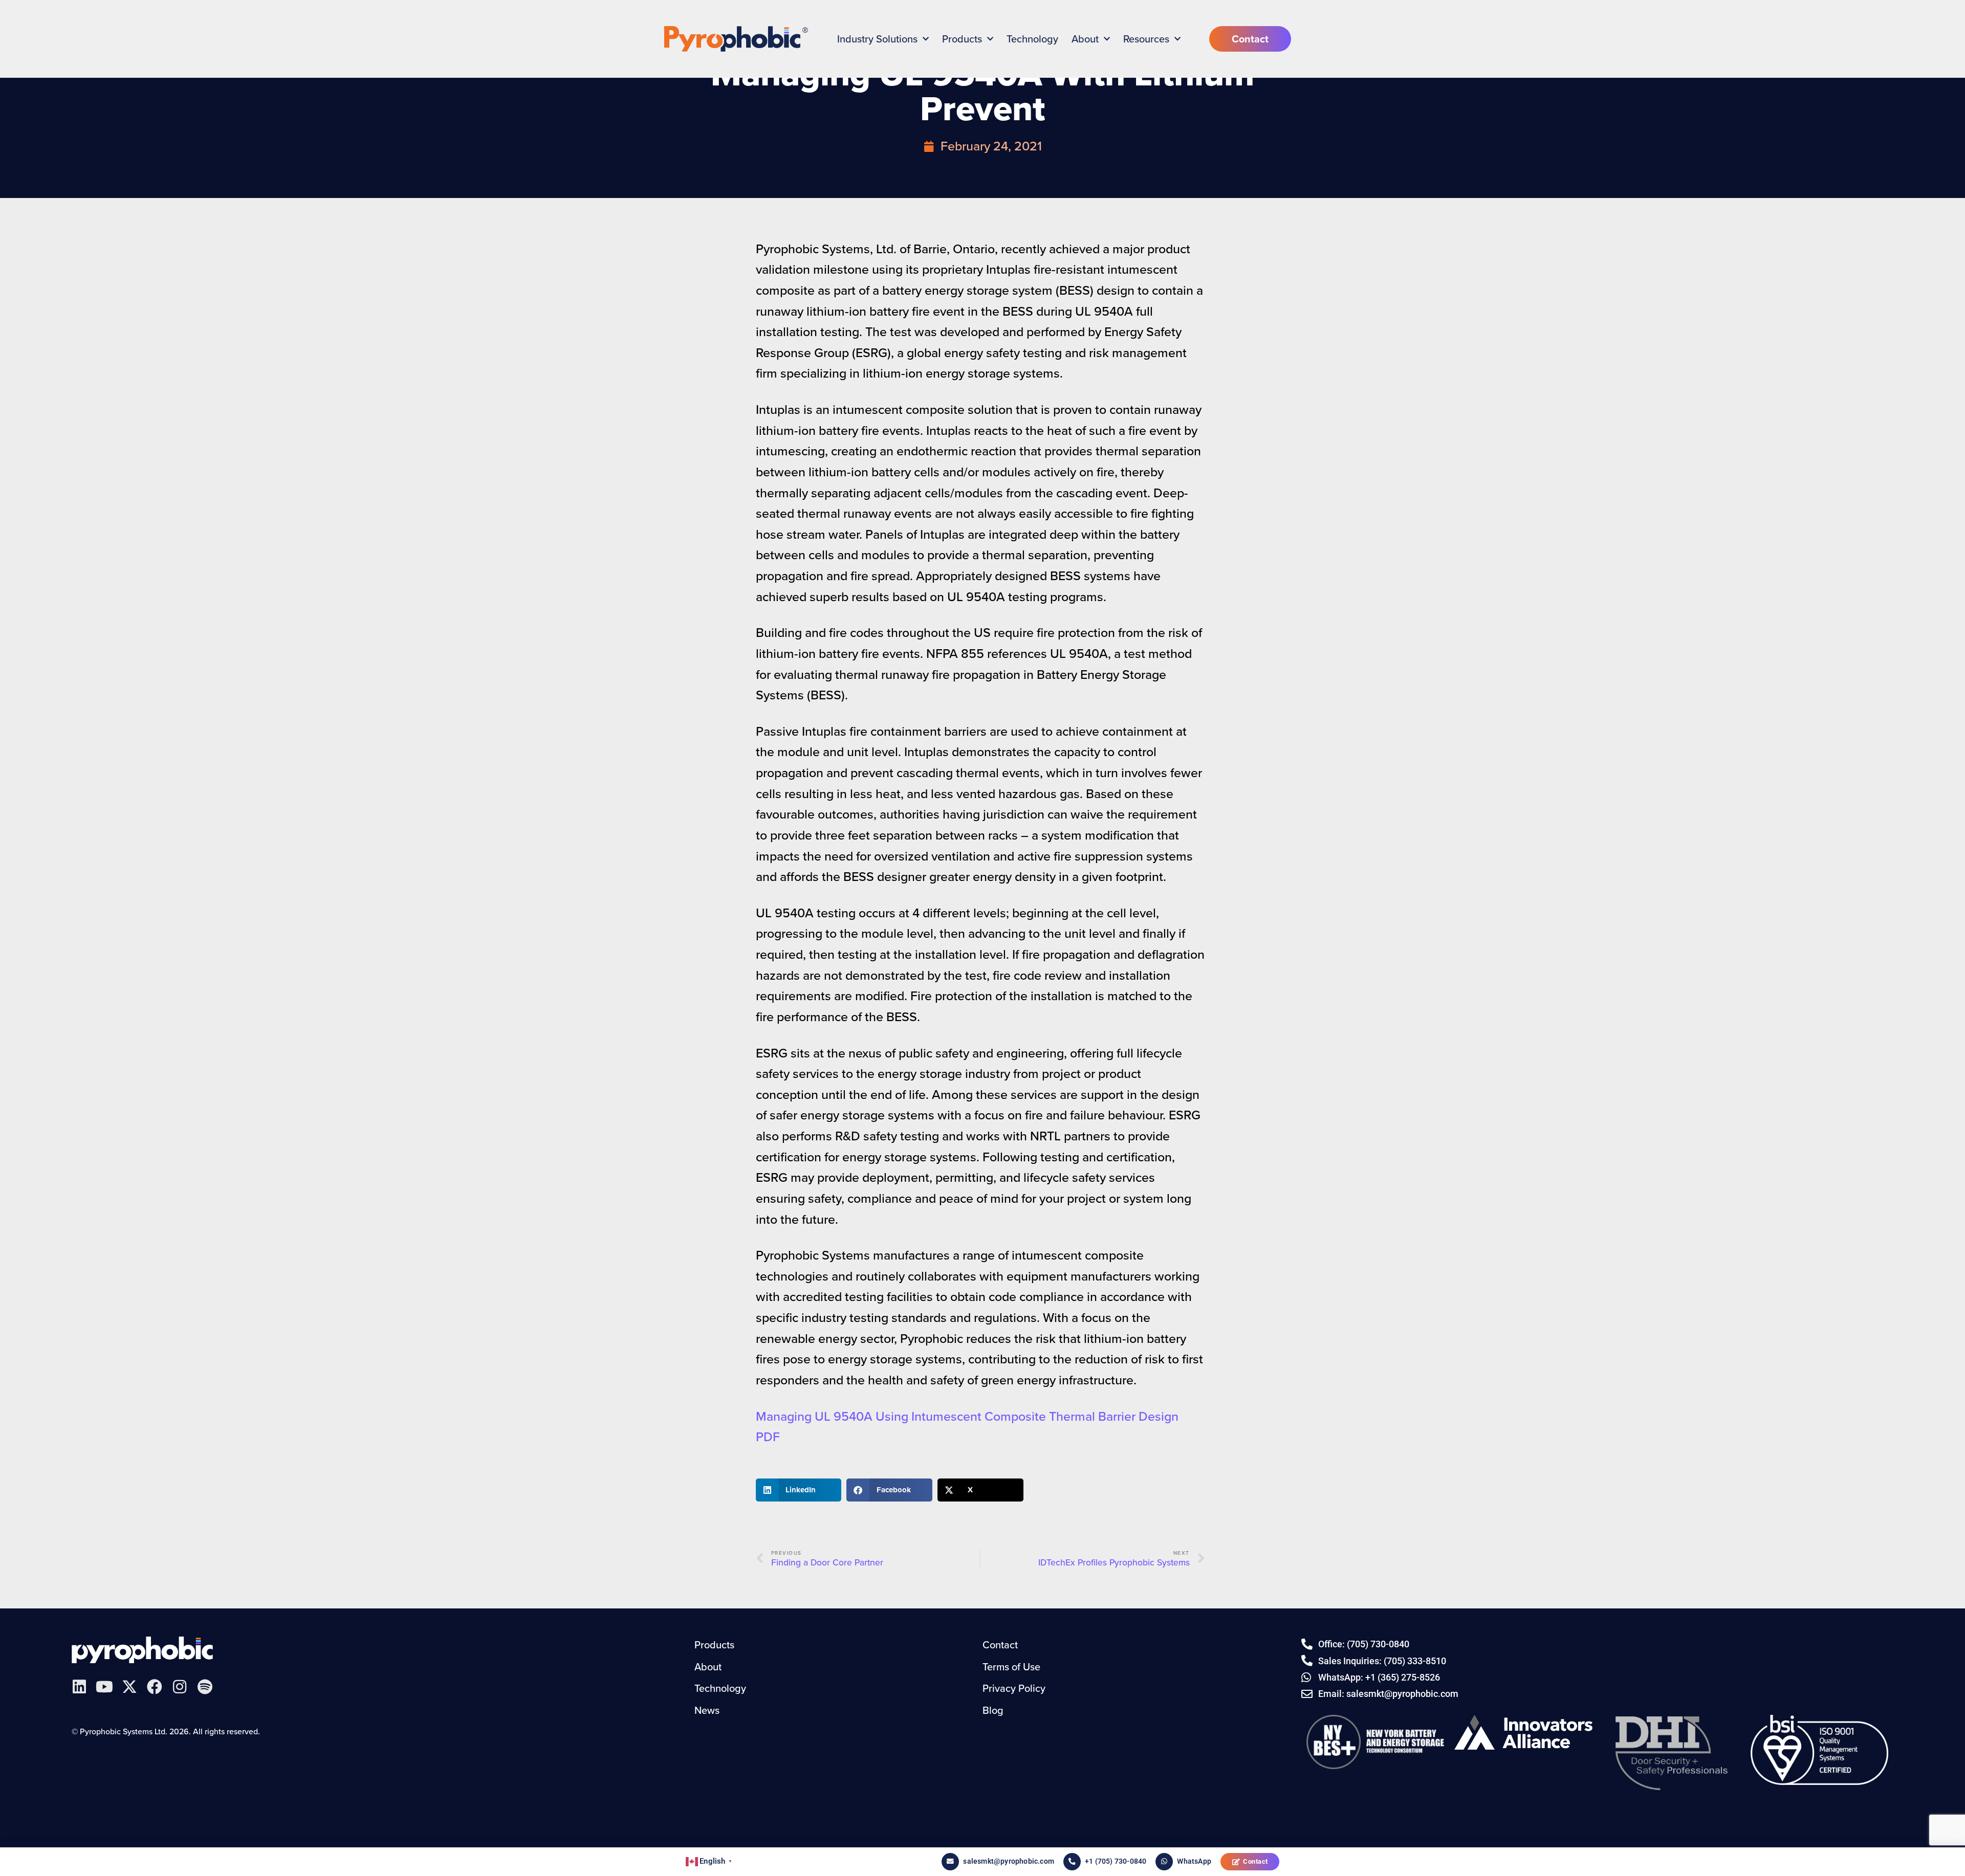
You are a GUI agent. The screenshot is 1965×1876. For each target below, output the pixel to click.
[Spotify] (205, 1687)
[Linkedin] (79, 1687)
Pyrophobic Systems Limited (142, 1650)
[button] (799, 1490)
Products (962, 39)
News (707, 1710)
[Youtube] (104, 1687)
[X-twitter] (129, 1687)
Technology (1032, 39)
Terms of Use (1011, 1667)
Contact (1256, 1861)
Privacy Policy (1014, 1688)
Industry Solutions (877, 39)
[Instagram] (180, 1687)
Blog (993, 1710)
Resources (1146, 39)
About (1085, 39)
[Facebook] (155, 1687)
